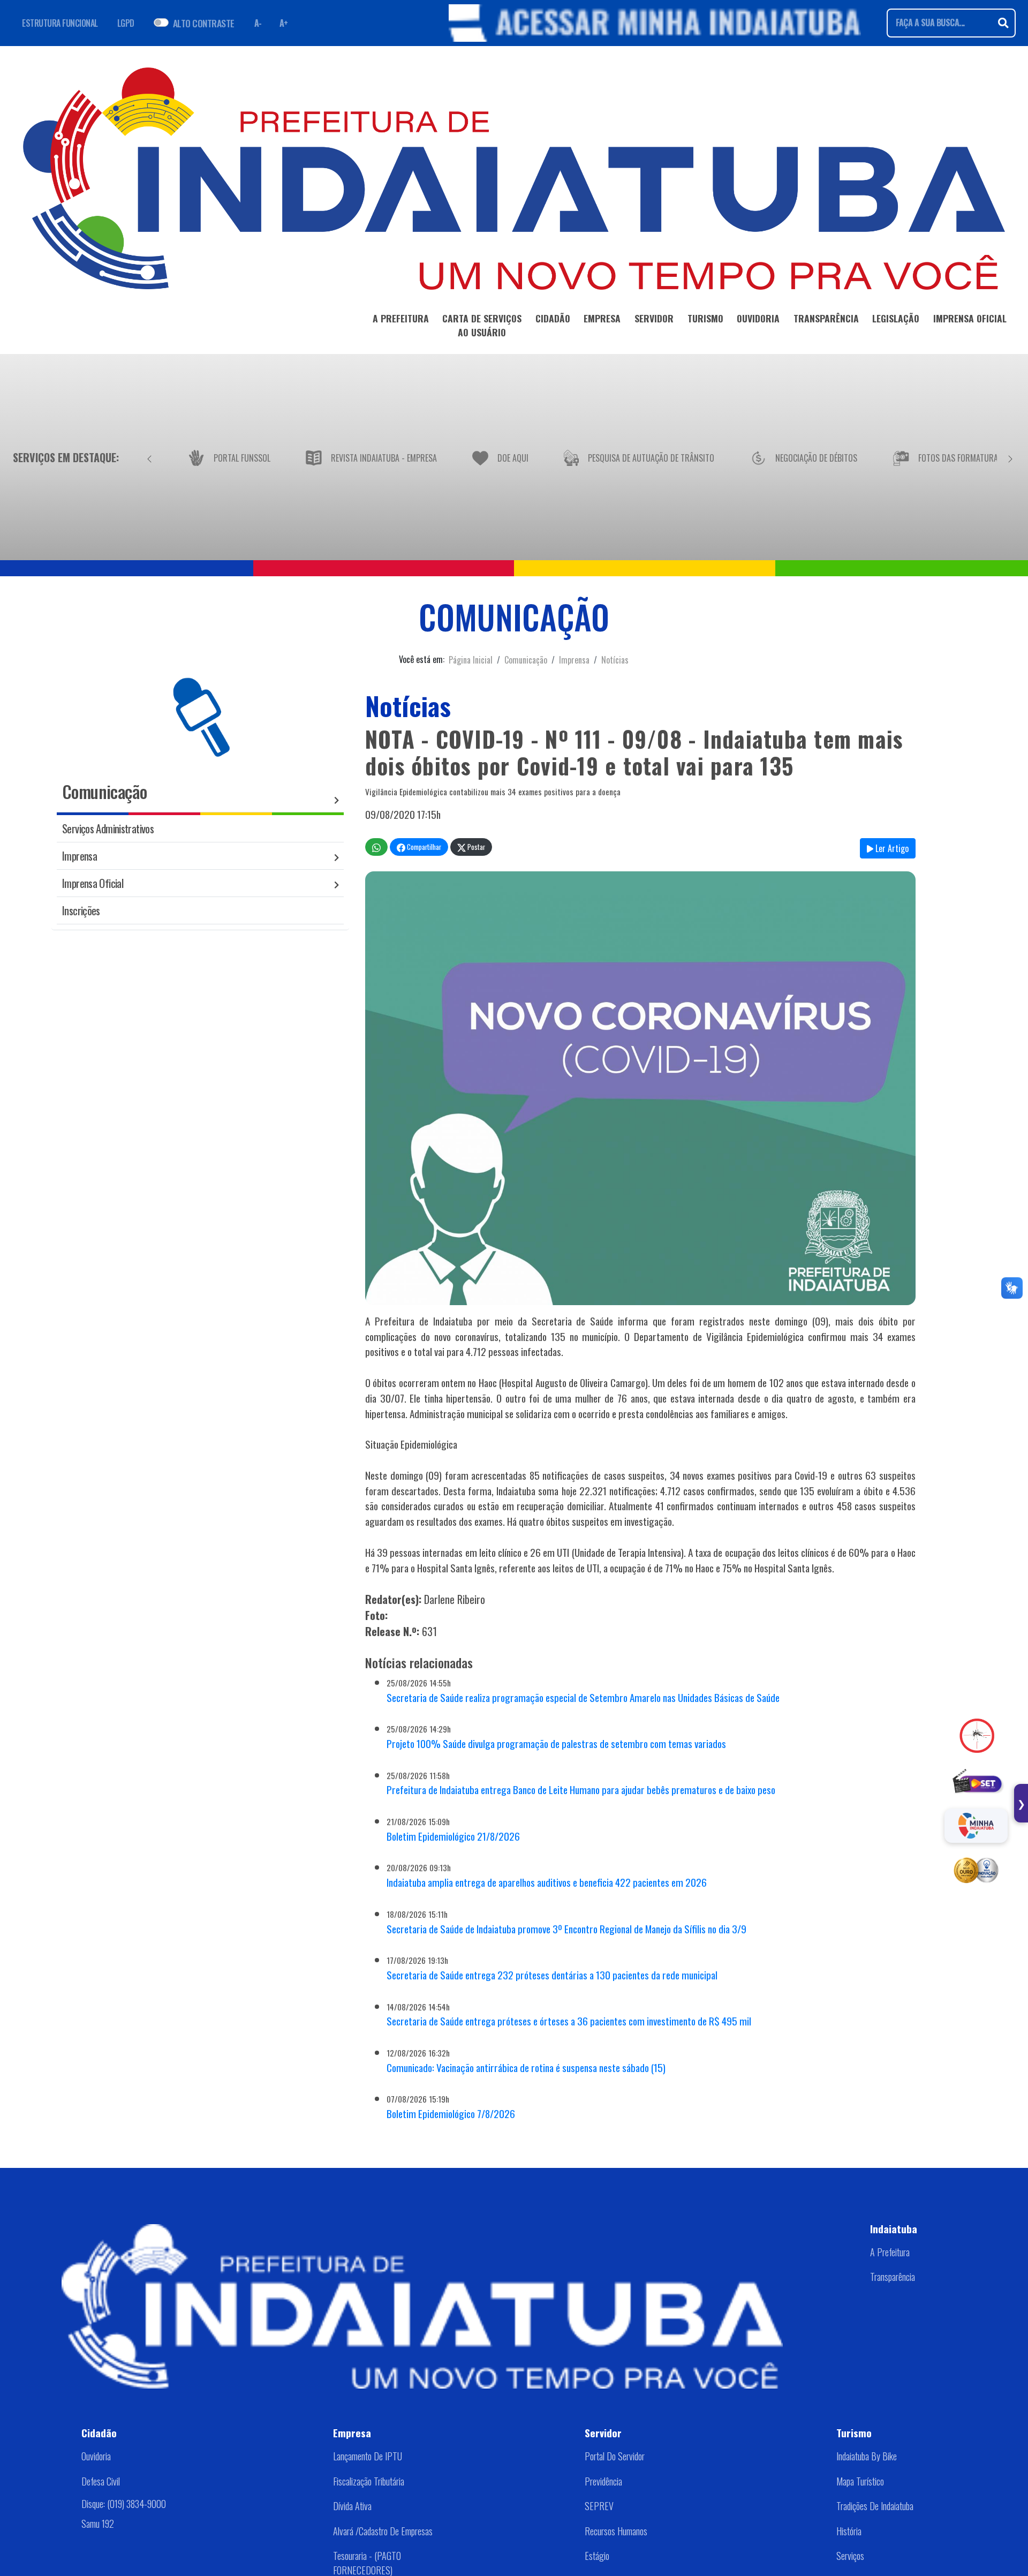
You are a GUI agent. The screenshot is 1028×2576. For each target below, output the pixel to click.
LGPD (126, 23)
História (849, 2531)
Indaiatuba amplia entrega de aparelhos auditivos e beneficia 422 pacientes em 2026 (547, 1882)
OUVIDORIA (758, 318)
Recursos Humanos (616, 2531)
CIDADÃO (553, 318)
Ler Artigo (891, 848)
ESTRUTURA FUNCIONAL (60, 23)
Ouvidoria (96, 2456)
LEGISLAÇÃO (896, 318)
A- (258, 23)
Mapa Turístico (860, 2481)
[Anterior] (149, 457)
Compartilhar (423, 847)
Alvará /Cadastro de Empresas (383, 2531)
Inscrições (81, 910)
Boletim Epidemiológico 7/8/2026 (451, 2114)
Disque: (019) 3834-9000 (124, 2503)
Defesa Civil (101, 2481)
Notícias (615, 660)
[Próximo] (1010, 457)
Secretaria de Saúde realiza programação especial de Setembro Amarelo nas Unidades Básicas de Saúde (583, 1697)
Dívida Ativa (352, 2506)
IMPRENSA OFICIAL (970, 318)
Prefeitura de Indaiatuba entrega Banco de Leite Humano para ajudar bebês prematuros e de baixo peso (581, 1790)
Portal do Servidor (615, 2456)
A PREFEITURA (401, 318)
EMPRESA (602, 318)
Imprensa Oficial (93, 883)
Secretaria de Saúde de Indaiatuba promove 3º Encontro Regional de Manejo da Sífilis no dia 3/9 (566, 1929)
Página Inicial (471, 660)
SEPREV (599, 2506)
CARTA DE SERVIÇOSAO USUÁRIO (482, 325)
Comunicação (526, 660)
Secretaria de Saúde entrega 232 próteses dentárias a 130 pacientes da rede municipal (552, 1975)
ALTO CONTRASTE (204, 23)
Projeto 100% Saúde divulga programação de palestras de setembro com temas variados (556, 1743)
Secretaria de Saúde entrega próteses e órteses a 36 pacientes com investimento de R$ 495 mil (569, 2021)
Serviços (850, 2556)
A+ (284, 23)
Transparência (893, 2277)
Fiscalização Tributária (369, 2481)
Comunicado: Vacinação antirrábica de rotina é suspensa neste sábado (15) (526, 2067)
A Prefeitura (890, 2252)
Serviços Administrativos (108, 828)
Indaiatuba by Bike (867, 2456)
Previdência (603, 2481)
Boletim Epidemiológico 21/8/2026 (453, 1836)
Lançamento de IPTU (368, 2456)
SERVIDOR (654, 318)
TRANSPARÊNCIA (826, 318)
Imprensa (574, 660)
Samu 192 (98, 2523)
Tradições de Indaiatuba (875, 2506)
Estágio (597, 2556)
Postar (475, 847)
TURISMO (705, 318)
